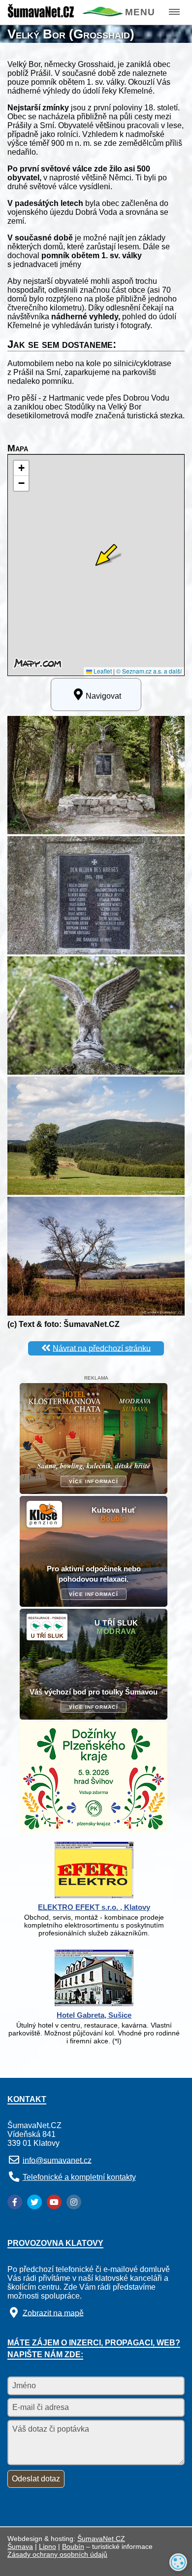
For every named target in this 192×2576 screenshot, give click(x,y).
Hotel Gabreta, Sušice (94, 2015)
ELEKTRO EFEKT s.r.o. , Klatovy (94, 1907)
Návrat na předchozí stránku (102, 1348)
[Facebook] (15, 2202)
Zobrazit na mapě (53, 2313)
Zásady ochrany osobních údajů (57, 2554)
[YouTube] (54, 2202)
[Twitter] (34, 2202)
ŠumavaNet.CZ (101, 2539)
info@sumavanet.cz (57, 2160)
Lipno (48, 2546)
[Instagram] (74, 2202)
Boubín (73, 2546)
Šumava (20, 2546)
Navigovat (103, 696)
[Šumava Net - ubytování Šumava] (65, 15)
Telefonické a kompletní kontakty (79, 2177)
